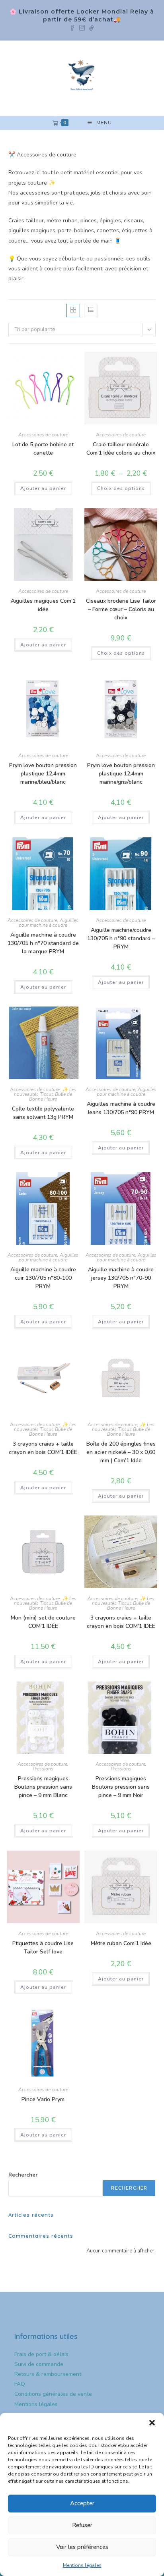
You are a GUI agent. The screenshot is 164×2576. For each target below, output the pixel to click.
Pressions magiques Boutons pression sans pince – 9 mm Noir (121, 1787)
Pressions (43, 1769)
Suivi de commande (39, 2364)
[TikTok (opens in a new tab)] (92, 27)
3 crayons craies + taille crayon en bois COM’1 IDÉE (43, 1448)
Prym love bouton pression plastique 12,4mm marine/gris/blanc (121, 774)
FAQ (20, 2384)
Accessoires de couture (43, 435)
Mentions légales (82, 2565)
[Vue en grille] (73, 310)
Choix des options (121, 488)
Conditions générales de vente (53, 2394)
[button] (152, 2423)
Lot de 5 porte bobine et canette (43, 449)
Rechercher (23, 2175)
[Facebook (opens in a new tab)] (74, 27)
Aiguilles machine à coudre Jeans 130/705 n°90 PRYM (121, 1108)
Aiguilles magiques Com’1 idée (43, 605)
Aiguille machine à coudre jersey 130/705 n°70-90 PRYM (121, 1278)
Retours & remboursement (48, 2374)
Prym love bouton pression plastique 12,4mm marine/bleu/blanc (43, 774)
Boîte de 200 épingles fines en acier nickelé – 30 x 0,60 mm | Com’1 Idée (121, 1452)
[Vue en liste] (91, 310)
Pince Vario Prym (43, 2099)
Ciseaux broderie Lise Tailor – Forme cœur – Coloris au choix (121, 609)
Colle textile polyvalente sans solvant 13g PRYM (43, 1113)
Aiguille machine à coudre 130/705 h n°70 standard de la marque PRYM (43, 943)
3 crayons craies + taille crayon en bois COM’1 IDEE (121, 1622)
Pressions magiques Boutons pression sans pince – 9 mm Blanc (43, 1787)
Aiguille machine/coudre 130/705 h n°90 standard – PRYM (121, 938)
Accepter (82, 2503)
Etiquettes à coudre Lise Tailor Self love (43, 1947)
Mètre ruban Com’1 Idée (121, 1943)
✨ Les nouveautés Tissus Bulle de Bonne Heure (45, 1094)
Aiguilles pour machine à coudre (49, 923)
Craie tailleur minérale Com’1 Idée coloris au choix (121, 449)
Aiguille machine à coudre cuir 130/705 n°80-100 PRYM (43, 1278)
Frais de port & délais (41, 2354)
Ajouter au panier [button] (43, 488)
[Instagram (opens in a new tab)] (84, 27)
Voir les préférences (82, 2547)
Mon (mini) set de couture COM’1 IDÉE (43, 1622)
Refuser (82, 2525)
